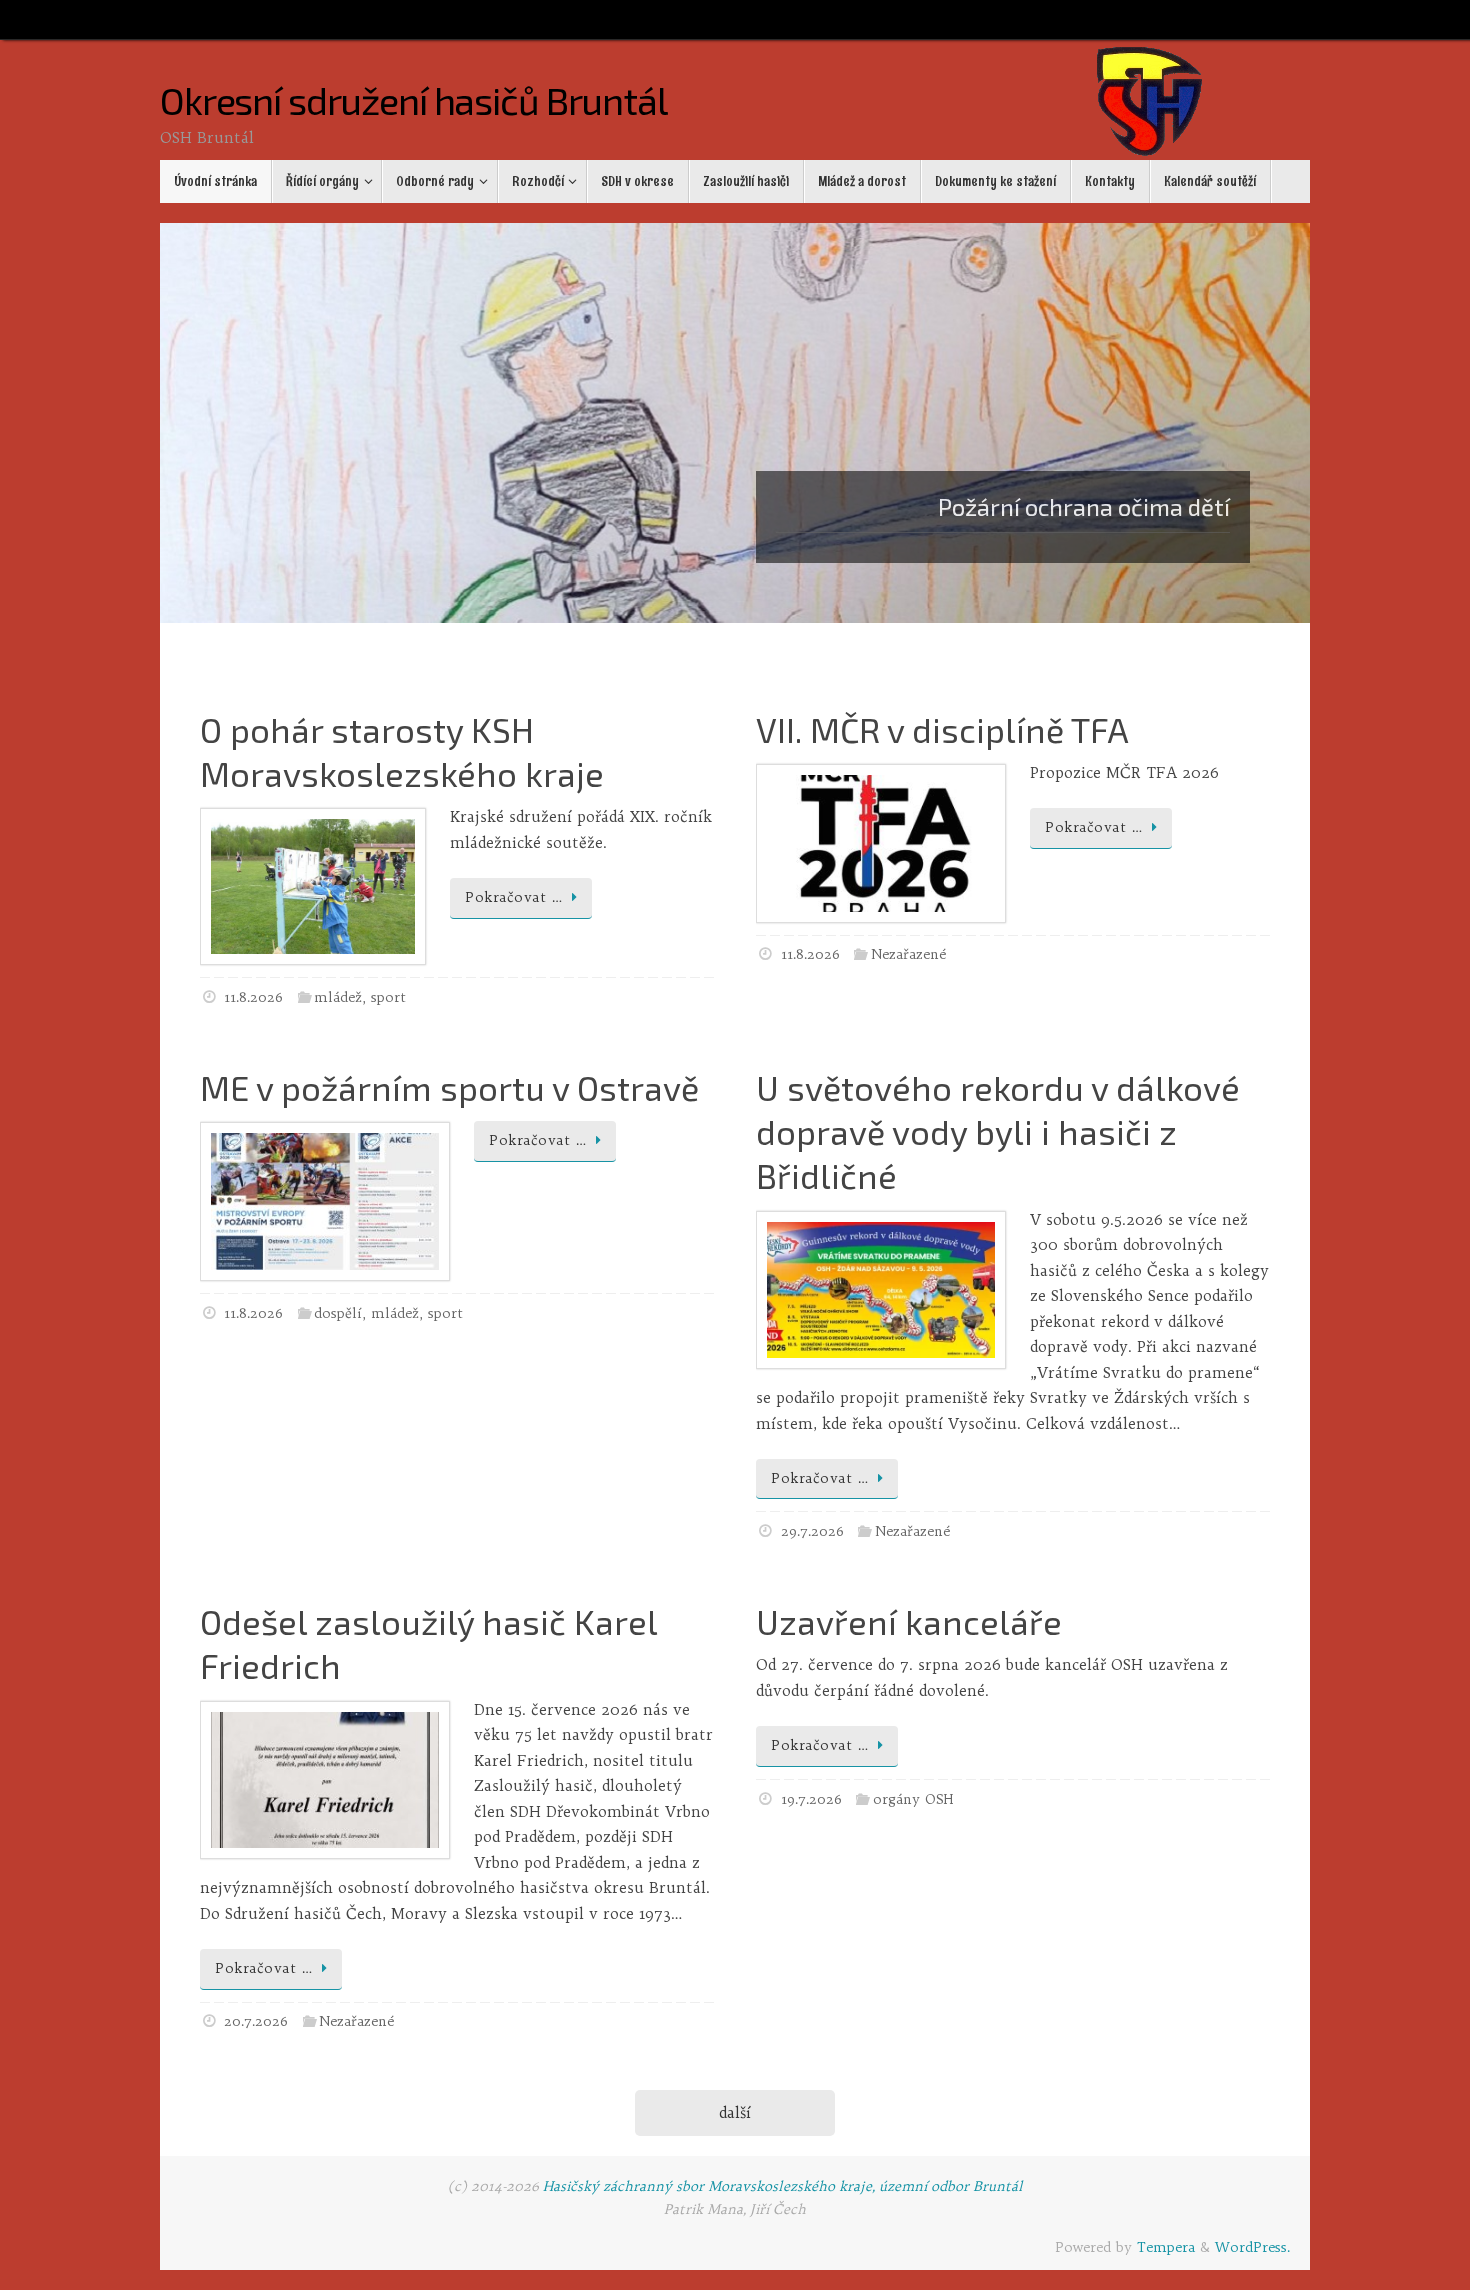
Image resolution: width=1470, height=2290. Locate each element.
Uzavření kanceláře (909, 1621)
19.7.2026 (811, 1799)
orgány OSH (913, 1799)
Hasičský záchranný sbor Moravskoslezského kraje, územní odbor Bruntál (783, 2186)
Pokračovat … (513, 897)
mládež (338, 997)
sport (388, 997)
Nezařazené (908, 954)
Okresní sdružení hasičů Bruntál (413, 101)
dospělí (338, 1313)
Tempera (1166, 2247)
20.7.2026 (256, 2021)
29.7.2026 (812, 1531)
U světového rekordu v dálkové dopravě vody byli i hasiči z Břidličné (998, 1131)
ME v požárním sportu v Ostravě (449, 1087)
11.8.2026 (253, 997)
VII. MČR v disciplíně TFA (942, 729)
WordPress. (1252, 2247)
